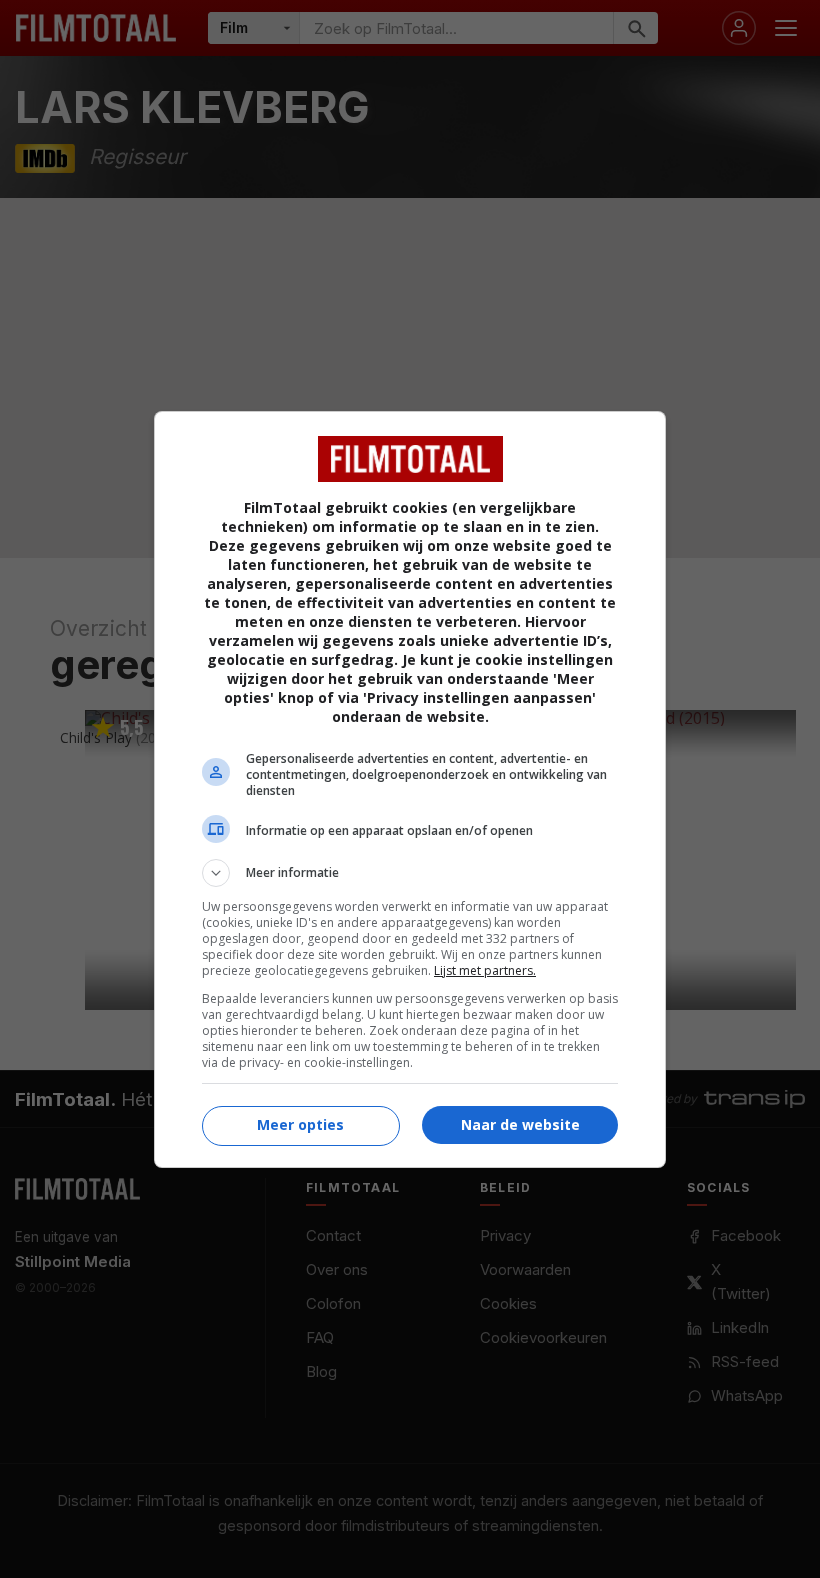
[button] (410, 873)
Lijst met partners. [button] (485, 970)
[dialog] (410, 789)
